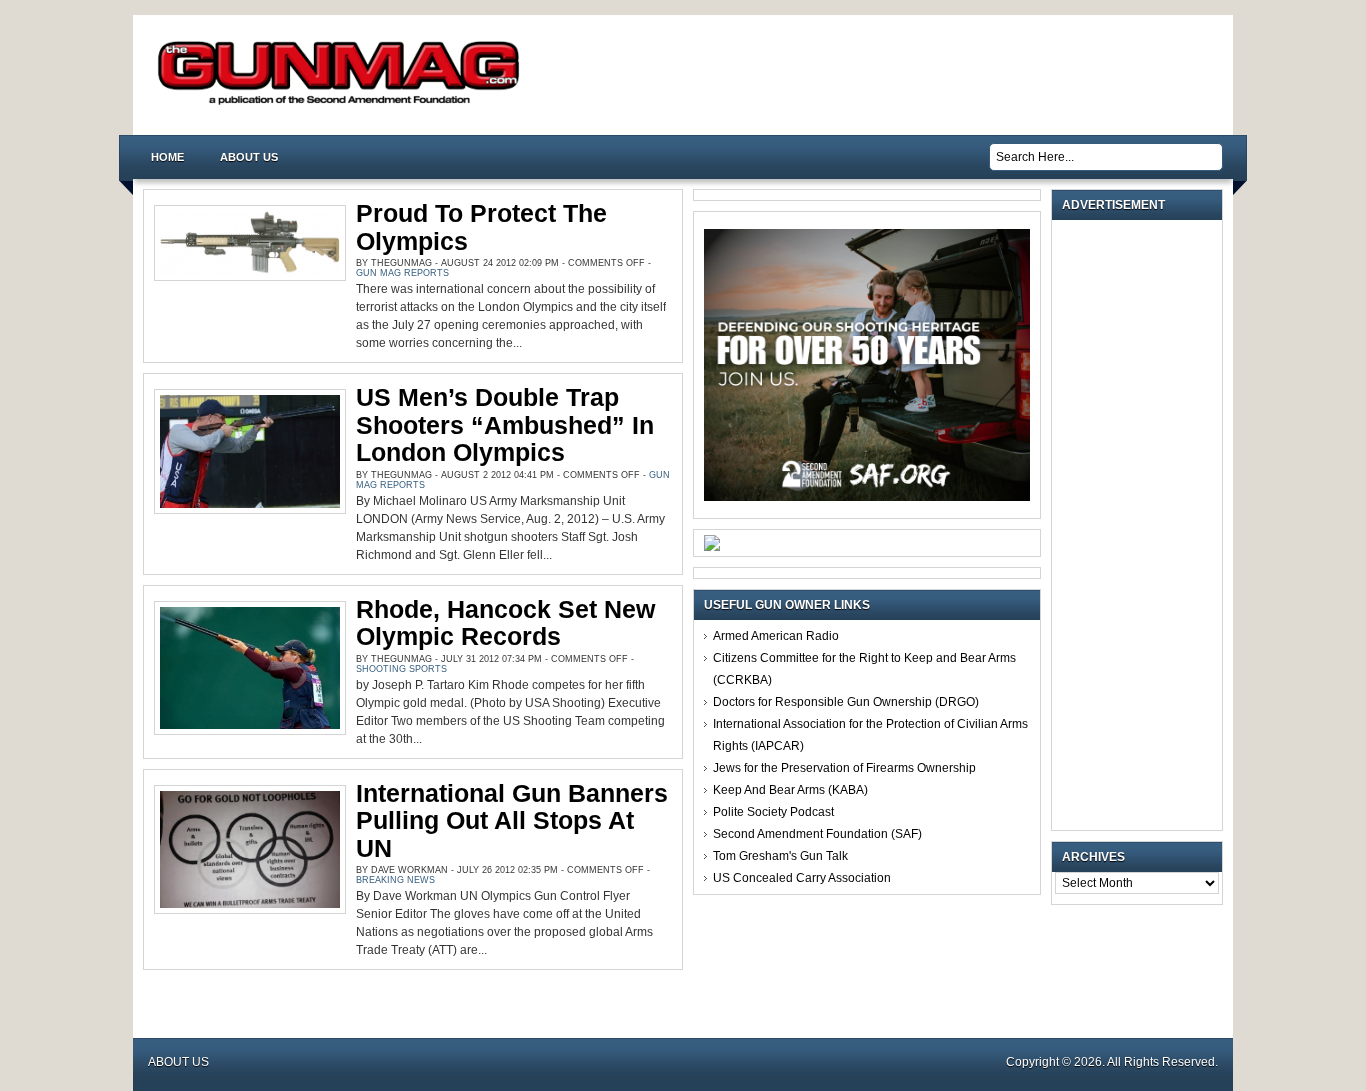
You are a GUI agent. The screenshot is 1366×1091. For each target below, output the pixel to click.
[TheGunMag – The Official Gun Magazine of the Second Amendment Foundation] (343, 103)
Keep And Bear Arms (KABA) (790, 790)
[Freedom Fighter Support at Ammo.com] (712, 547)
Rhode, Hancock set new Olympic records (505, 623)
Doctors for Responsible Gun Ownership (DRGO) (846, 702)
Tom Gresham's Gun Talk (780, 856)
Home (167, 157)
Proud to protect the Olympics (481, 227)
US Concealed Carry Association (802, 878)
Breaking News (395, 880)
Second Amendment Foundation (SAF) (817, 834)
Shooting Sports (401, 669)
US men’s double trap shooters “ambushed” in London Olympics (505, 424)
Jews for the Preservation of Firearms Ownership (844, 768)
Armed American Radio (776, 636)
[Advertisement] (1142, 525)
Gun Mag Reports (402, 273)
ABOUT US (249, 157)
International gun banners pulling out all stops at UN (512, 820)
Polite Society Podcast (773, 812)
